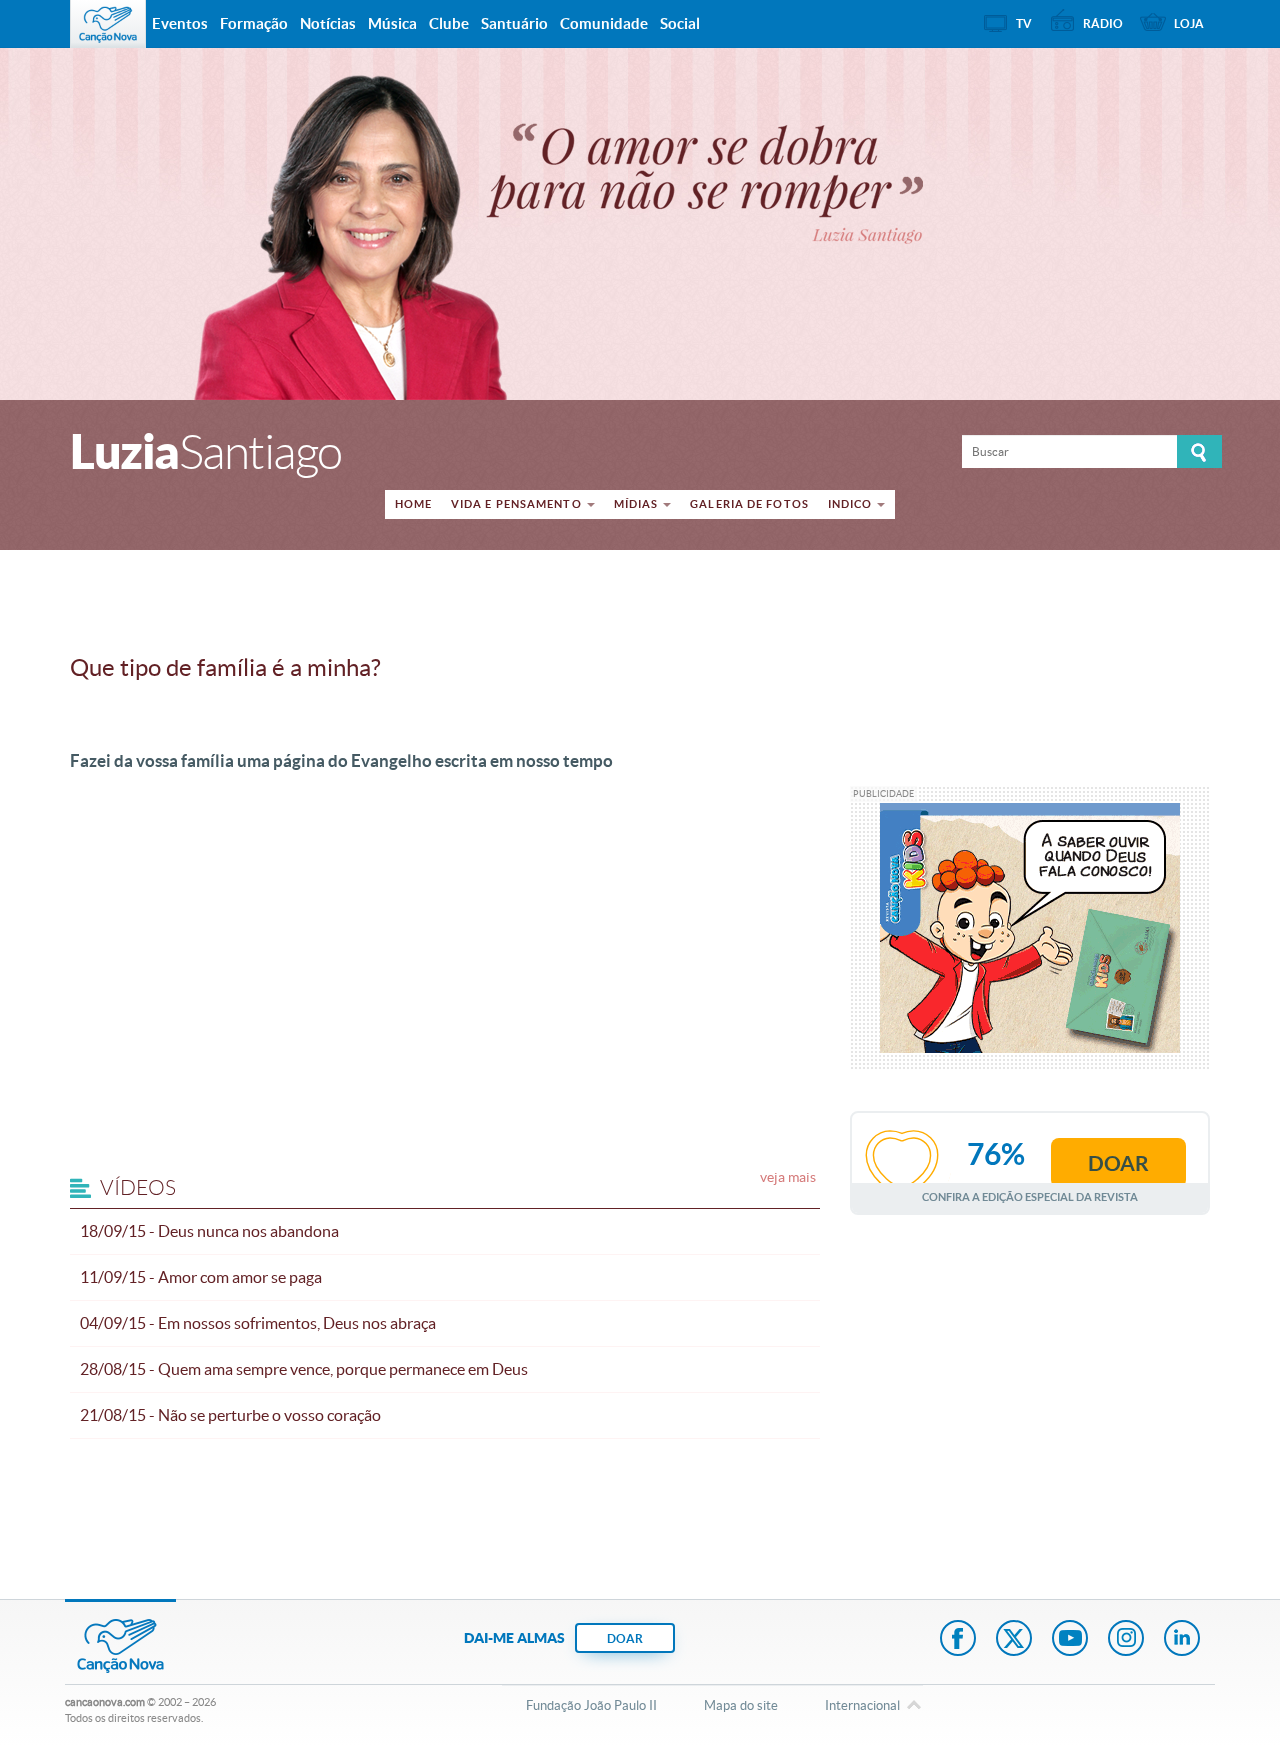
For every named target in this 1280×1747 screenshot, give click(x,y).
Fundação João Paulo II (591, 1705)
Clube (449, 23)
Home (413, 504)
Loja (1189, 23)
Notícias (328, 23)
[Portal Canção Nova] (108, 24)
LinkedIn (1182, 1640)
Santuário (514, 23)
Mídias (636, 504)
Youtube (1070, 1640)
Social (680, 23)
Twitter (1014, 1640)
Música (392, 23)
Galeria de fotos (749, 504)
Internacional (862, 1705)
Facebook (958, 1640)
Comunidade (604, 23)
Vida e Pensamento (516, 504)
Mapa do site (741, 1705)
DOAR (625, 1638)
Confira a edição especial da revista (1030, 1196)
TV (1024, 23)
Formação (254, 23)
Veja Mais (788, 1177)
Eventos (180, 23)
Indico (850, 504)
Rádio (1103, 23)
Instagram (1126, 1640)
